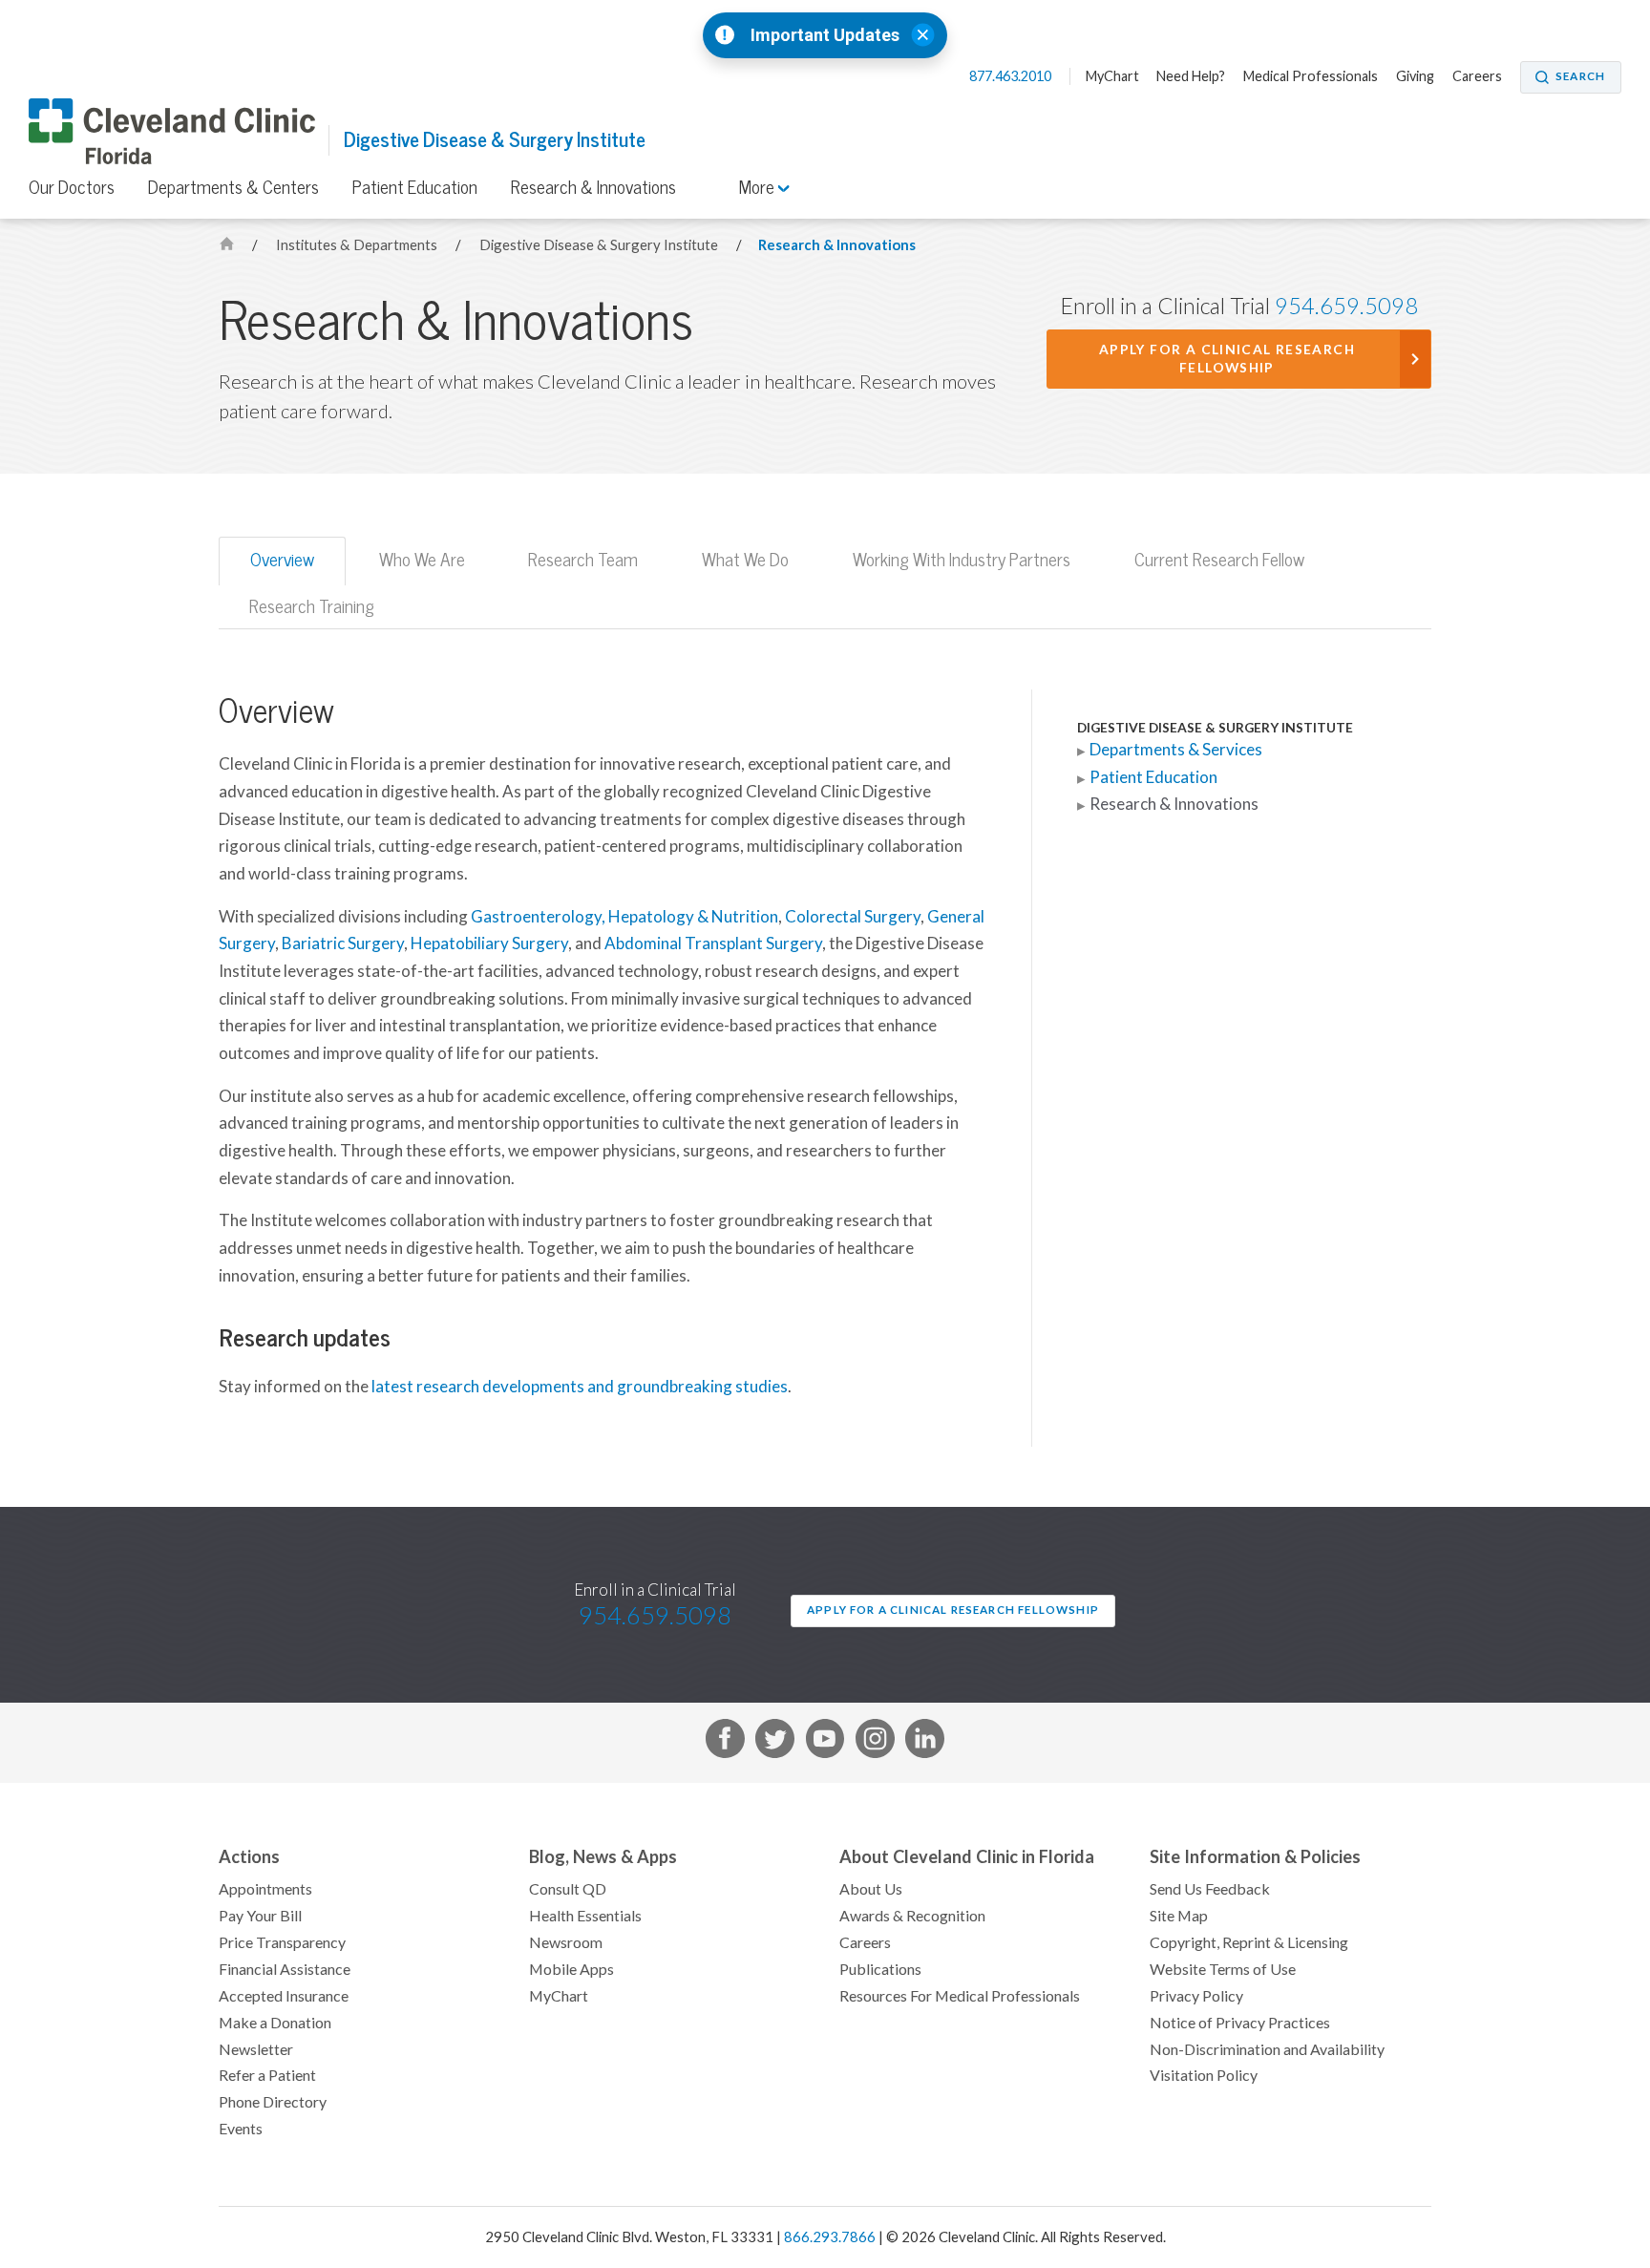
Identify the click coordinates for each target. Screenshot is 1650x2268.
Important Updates (825, 35)
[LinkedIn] (925, 1742)
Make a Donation (275, 2023)
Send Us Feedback (1210, 1889)
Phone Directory (273, 2102)
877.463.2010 (1012, 76)
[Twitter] (775, 1742)
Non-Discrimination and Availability (1267, 2049)
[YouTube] (825, 1742)
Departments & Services (1176, 750)
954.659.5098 (1346, 306)
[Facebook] (725, 1742)
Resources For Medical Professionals (960, 1996)
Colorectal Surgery (853, 917)
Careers (1477, 76)
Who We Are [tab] (422, 560)
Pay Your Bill (260, 1916)
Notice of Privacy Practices (1240, 2023)
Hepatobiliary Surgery (489, 943)
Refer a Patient (267, 2075)
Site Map (1179, 1916)
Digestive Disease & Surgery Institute (495, 140)
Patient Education (415, 187)
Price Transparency (282, 1942)
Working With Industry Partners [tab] (962, 560)
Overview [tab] (282, 560)
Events (241, 2129)
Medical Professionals (1311, 76)
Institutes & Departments (358, 245)
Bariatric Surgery (343, 943)
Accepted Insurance (284, 1996)
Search (1580, 76)
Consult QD (568, 1889)
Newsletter (256, 2049)
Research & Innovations (593, 187)
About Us (871, 1889)
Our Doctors (72, 187)
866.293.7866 (830, 2237)
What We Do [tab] (745, 560)
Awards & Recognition (912, 1916)
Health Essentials (585, 1916)
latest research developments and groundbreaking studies (580, 1387)
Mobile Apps (571, 1969)
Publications (880, 1969)
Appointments (265, 1889)
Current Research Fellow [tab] (1219, 560)
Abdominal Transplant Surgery (713, 943)
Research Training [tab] (312, 606)
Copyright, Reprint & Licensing (1249, 1942)
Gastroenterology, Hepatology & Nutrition (624, 917)
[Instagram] (875, 1742)
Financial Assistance (285, 1969)
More (759, 187)
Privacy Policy (1196, 1996)
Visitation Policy (1204, 2075)
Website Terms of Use (1223, 1969)
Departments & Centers (233, 187)
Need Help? (1191, 76)
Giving (1415, 76)
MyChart (1112, 76)
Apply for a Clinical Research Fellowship (1227, 359)
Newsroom (566, 1942)
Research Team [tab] (583, 560)
